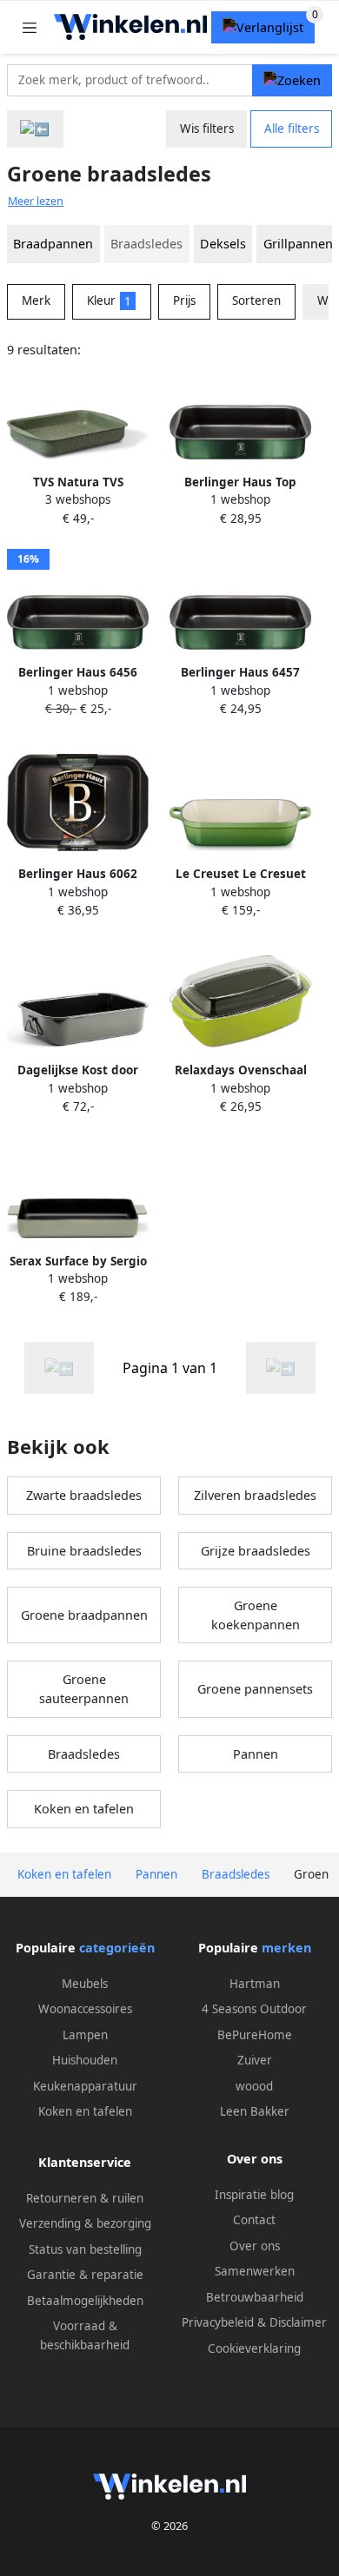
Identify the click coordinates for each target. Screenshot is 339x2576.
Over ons (255, 2246)
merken (286, 1948)
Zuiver (255, 2060)
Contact (254, 2220)
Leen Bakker (255, 2111)
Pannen (256, 1754)
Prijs (184, 301)
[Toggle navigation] (30, 27)
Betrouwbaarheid (255, 2297)
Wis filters (207, 129)
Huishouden (85, 2060)
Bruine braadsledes (84, 1551)
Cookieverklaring (254, 2348)
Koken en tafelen (84, 1809)
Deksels (223, 244)
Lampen (85, 2035)
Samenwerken (255, 2271)
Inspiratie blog (254, 2195)
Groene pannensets (255, 1689)
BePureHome (255, 2035)
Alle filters (292, 129)
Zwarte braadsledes (84, 1495)
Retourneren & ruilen (85, 2198)
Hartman (255, 1984)
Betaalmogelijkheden (85, 2301)
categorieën (117, 1948)
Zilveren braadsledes (255, 1495)
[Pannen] (35, 129)
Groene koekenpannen (256, 1615)
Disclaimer (298, 2322)
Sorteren (256, 301)
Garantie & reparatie (85, 2275)
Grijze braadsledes (256, 1551)
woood (254, 2086)
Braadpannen (53, 244)
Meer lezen (36, 201)
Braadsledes (84, 1754)
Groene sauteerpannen (84, 1689)
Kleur (109, 301)
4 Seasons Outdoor (254, 2009)
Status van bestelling (85, 2249)
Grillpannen (298, 244)
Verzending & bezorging (85, 2223)
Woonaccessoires (85, 2009)
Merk (36, 301)
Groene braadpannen (84, 1615)
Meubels (85, 1984)
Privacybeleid (218, 2322)
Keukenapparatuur (85, 2086)
